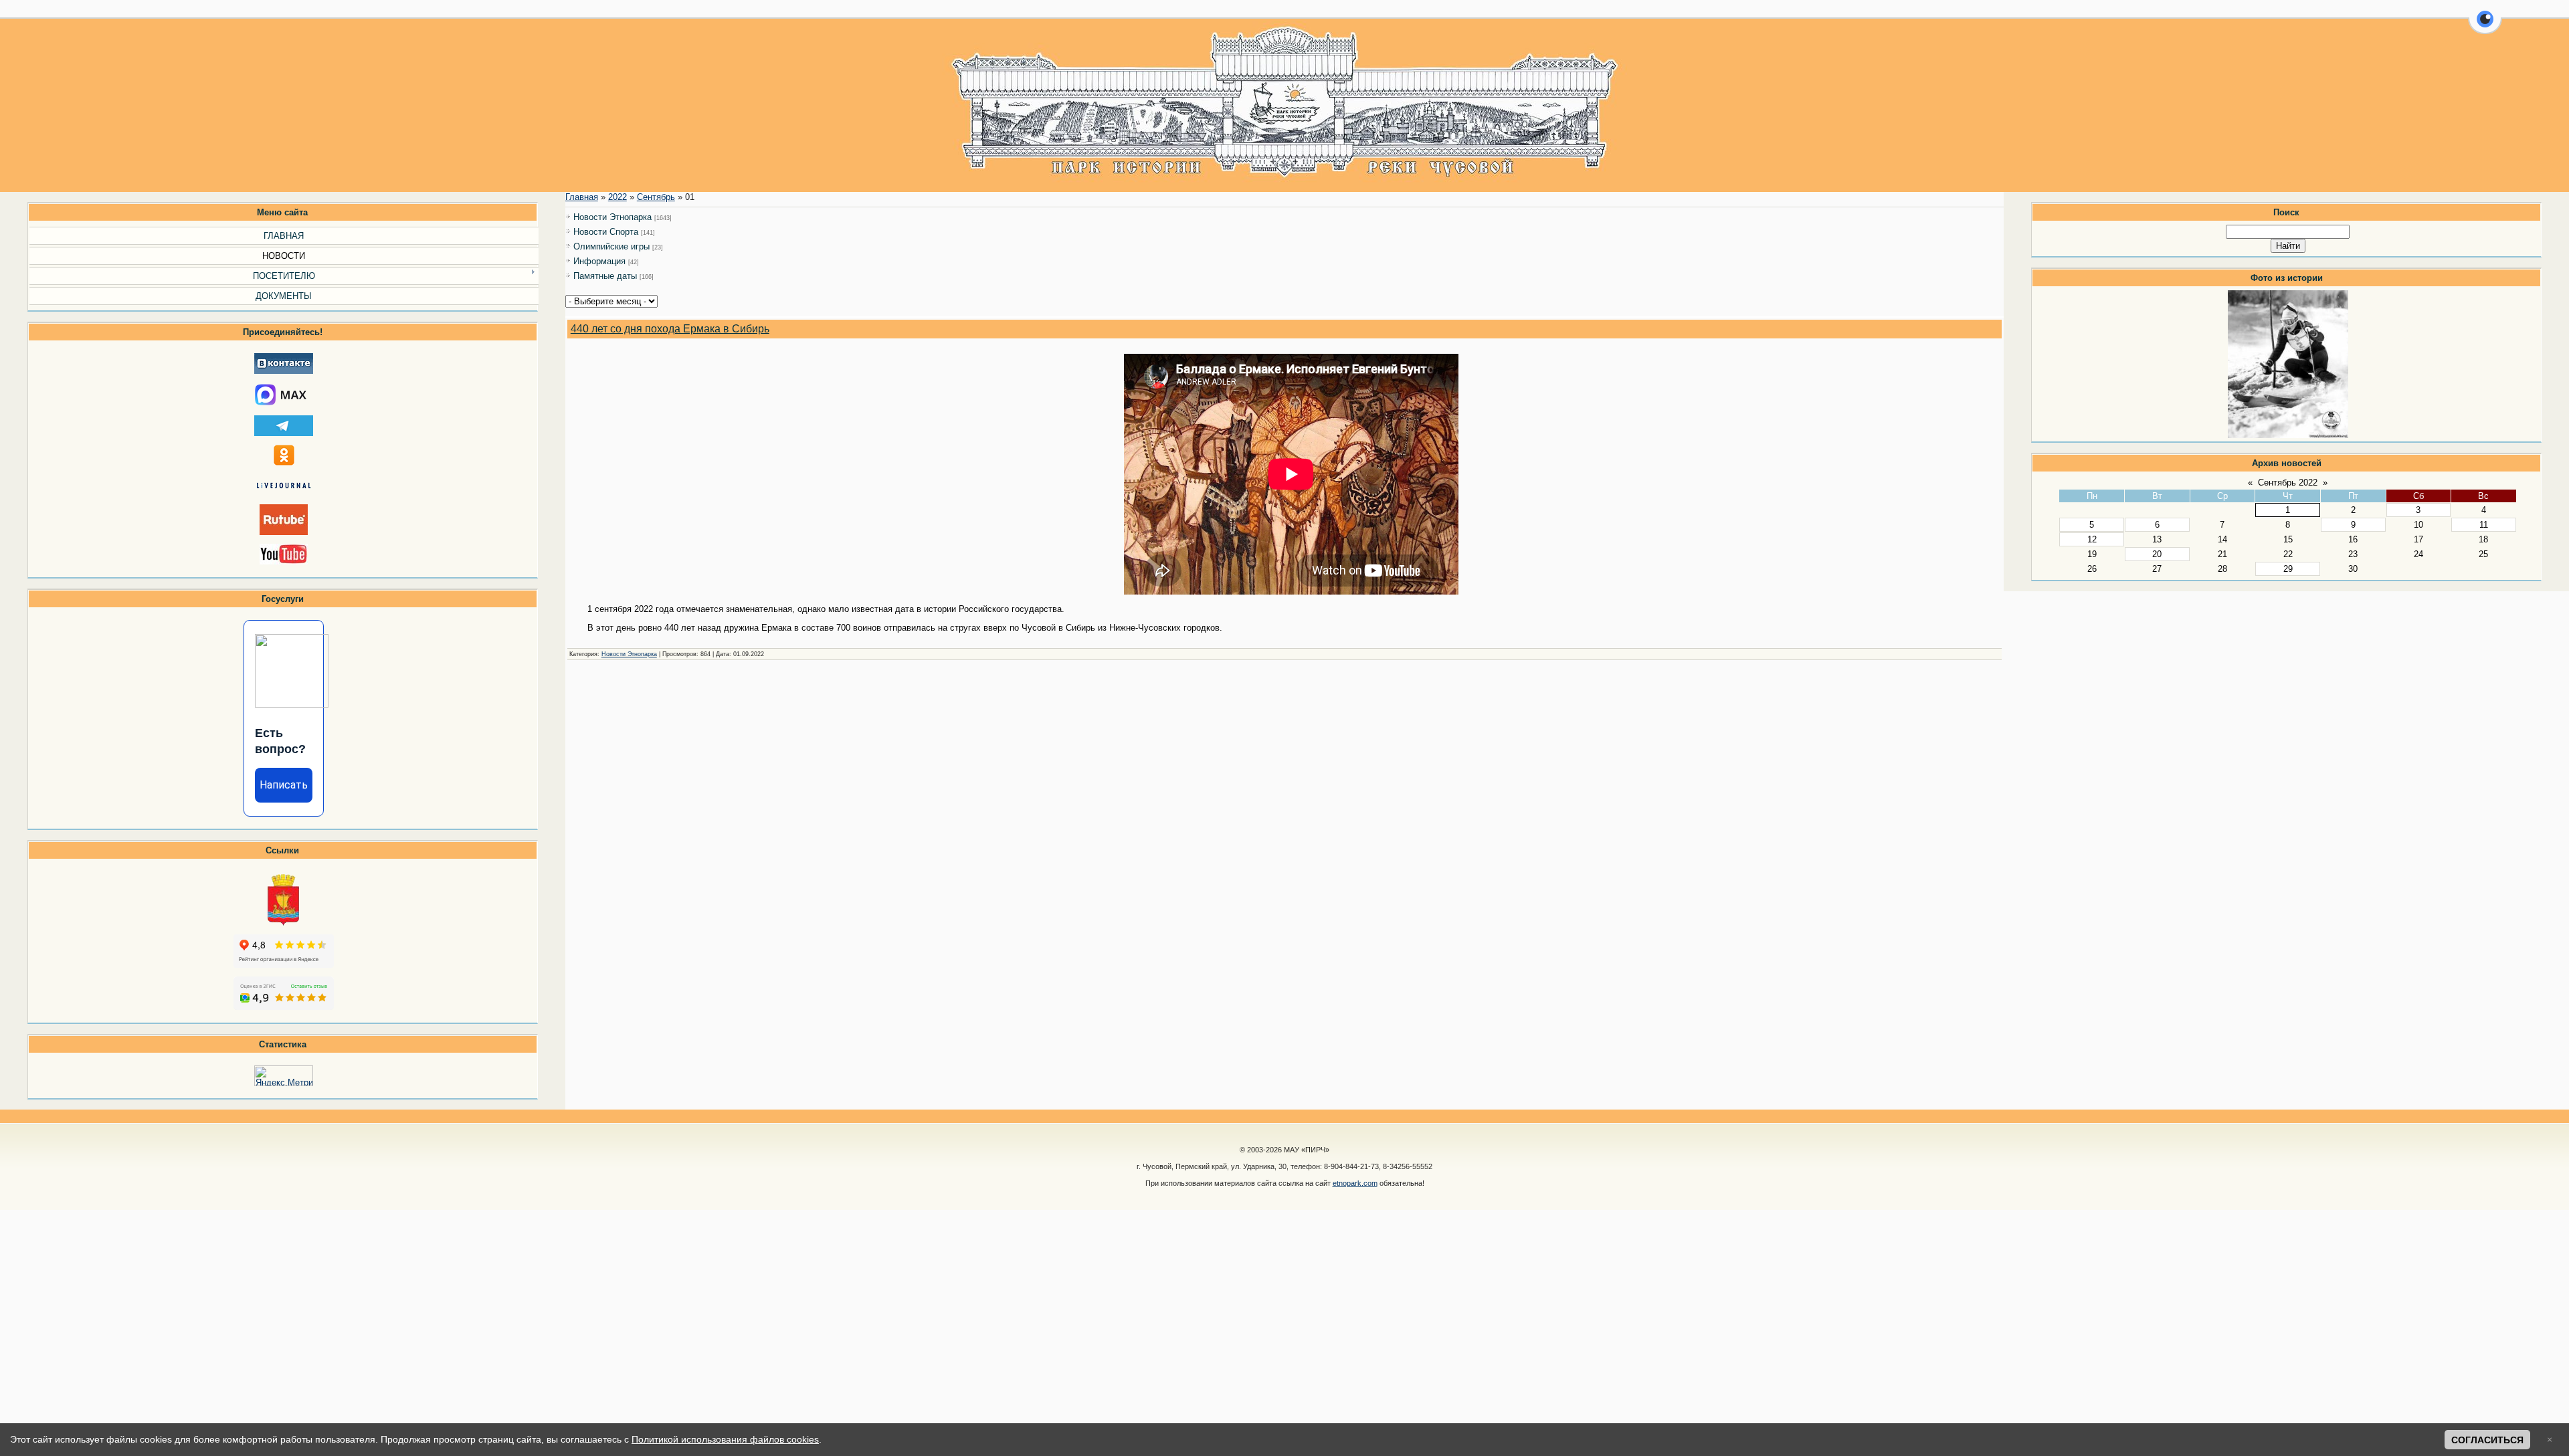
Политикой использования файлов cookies (725, 1439)
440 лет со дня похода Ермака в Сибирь (670, 329)
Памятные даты (605, 276)
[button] (2485, 27)
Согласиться (2487, 1440)
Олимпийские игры (611, 246)
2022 (617, 197)
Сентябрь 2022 (2288, 483)
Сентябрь (656, 197)
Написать (284, 785)
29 (2288, 569)
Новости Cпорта (606, 232)
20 (2157, 554)
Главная (582, 197)
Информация (599, 261)
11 (2484, 525)
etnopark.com (1355, 1183)
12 (2092, 539)
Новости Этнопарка (612, 217)
